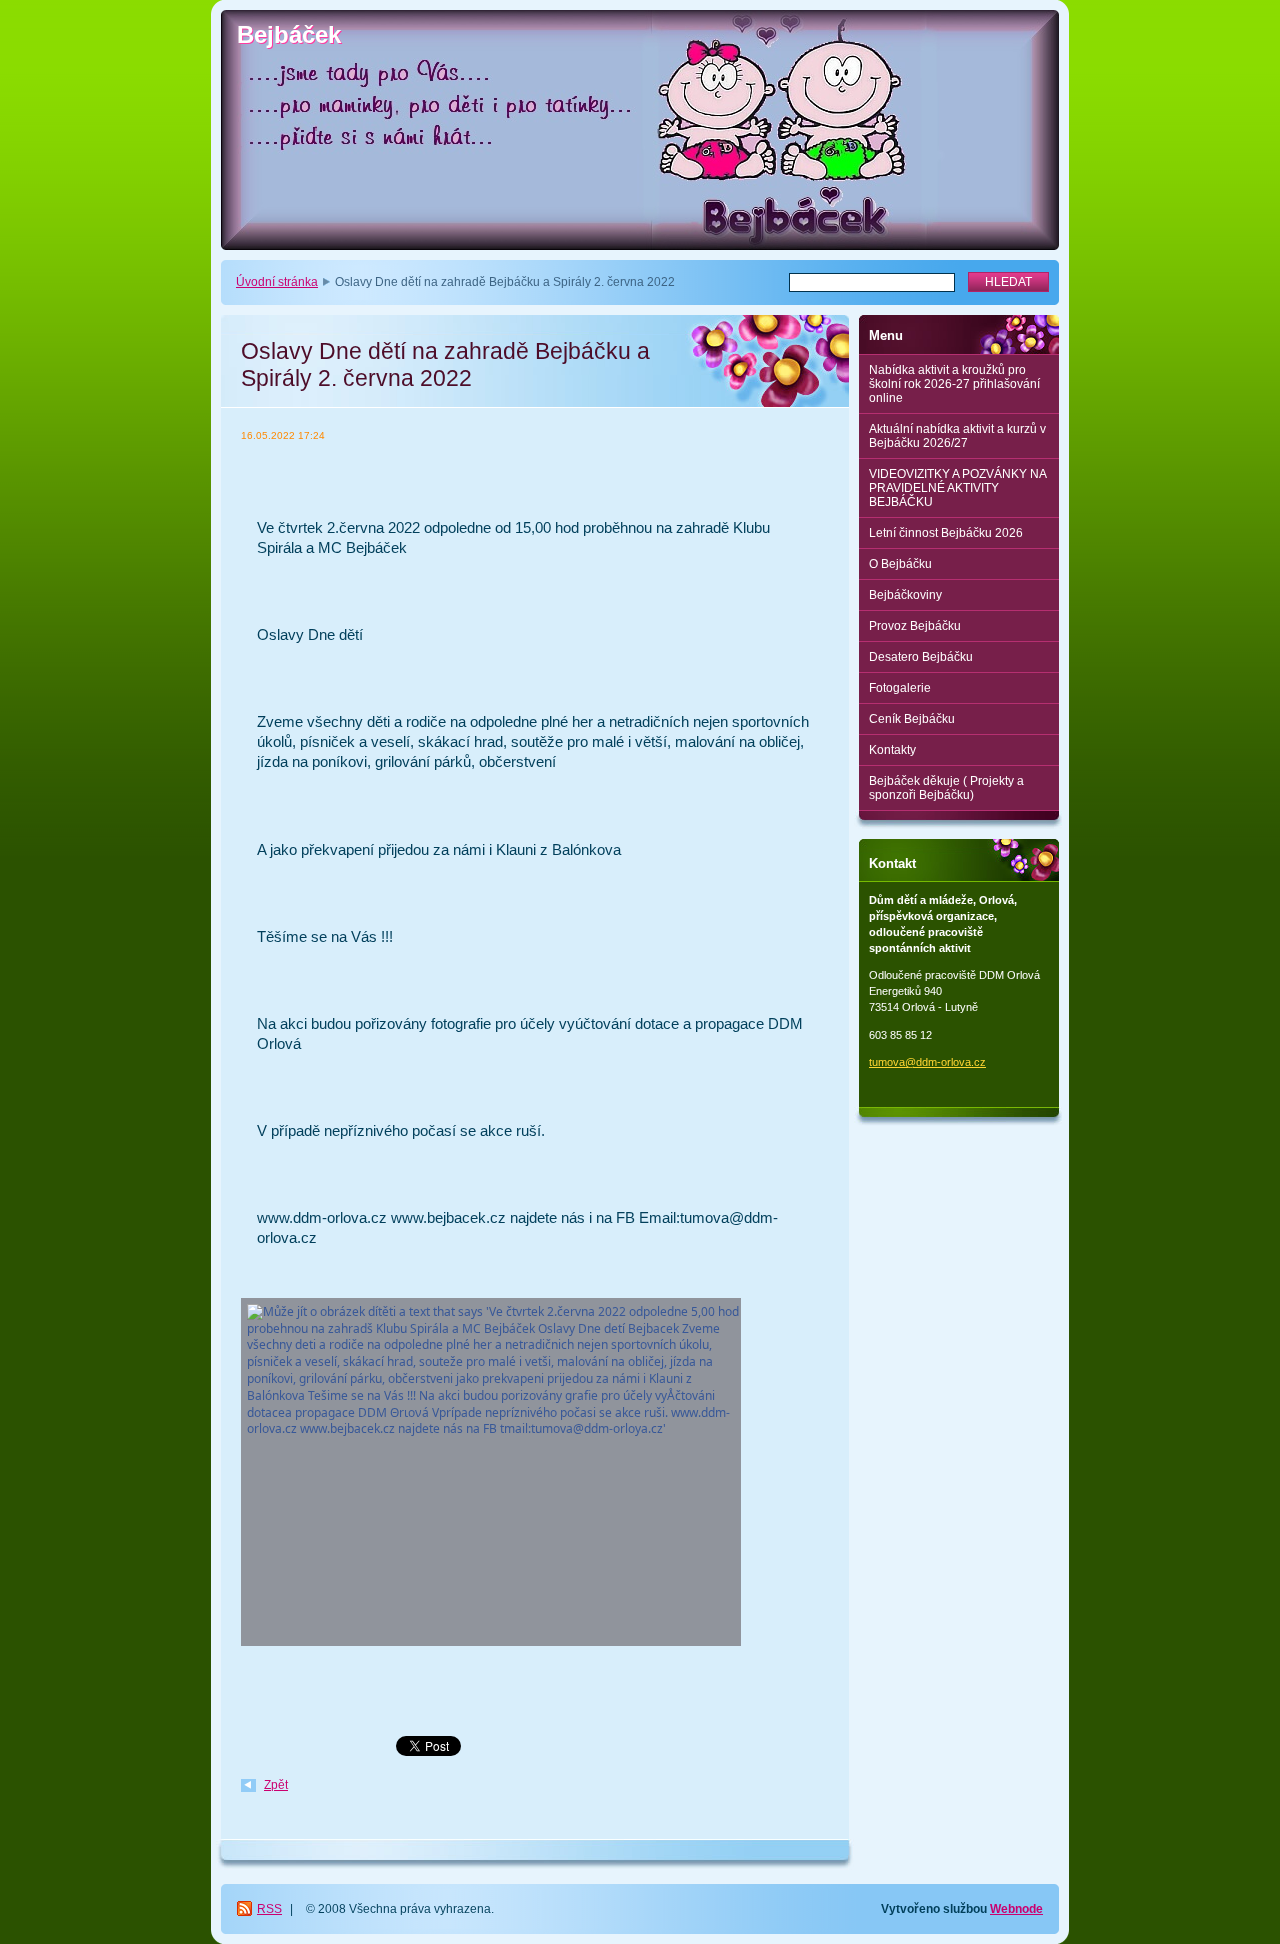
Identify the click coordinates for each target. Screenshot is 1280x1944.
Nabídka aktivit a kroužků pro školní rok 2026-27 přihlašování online (954, 384)
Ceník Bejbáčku (912, 719)
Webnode (1016, 1909)
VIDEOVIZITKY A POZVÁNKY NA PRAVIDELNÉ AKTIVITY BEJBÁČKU (958, 488)
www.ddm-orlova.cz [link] (322, 1217)
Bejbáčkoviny (905, 595)
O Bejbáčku (900, 564)
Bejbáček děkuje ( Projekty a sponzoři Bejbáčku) (946, 788)
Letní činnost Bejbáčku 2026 (946, 533)
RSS (269, 1909)
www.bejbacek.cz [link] (448, 1217)
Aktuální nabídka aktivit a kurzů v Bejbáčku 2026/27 (957, 436)
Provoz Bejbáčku (915, 626)
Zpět (276, 1785)
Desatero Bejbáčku (921, 657)
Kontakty (892, 750)
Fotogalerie (900, 688)
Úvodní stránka (277, 282)
